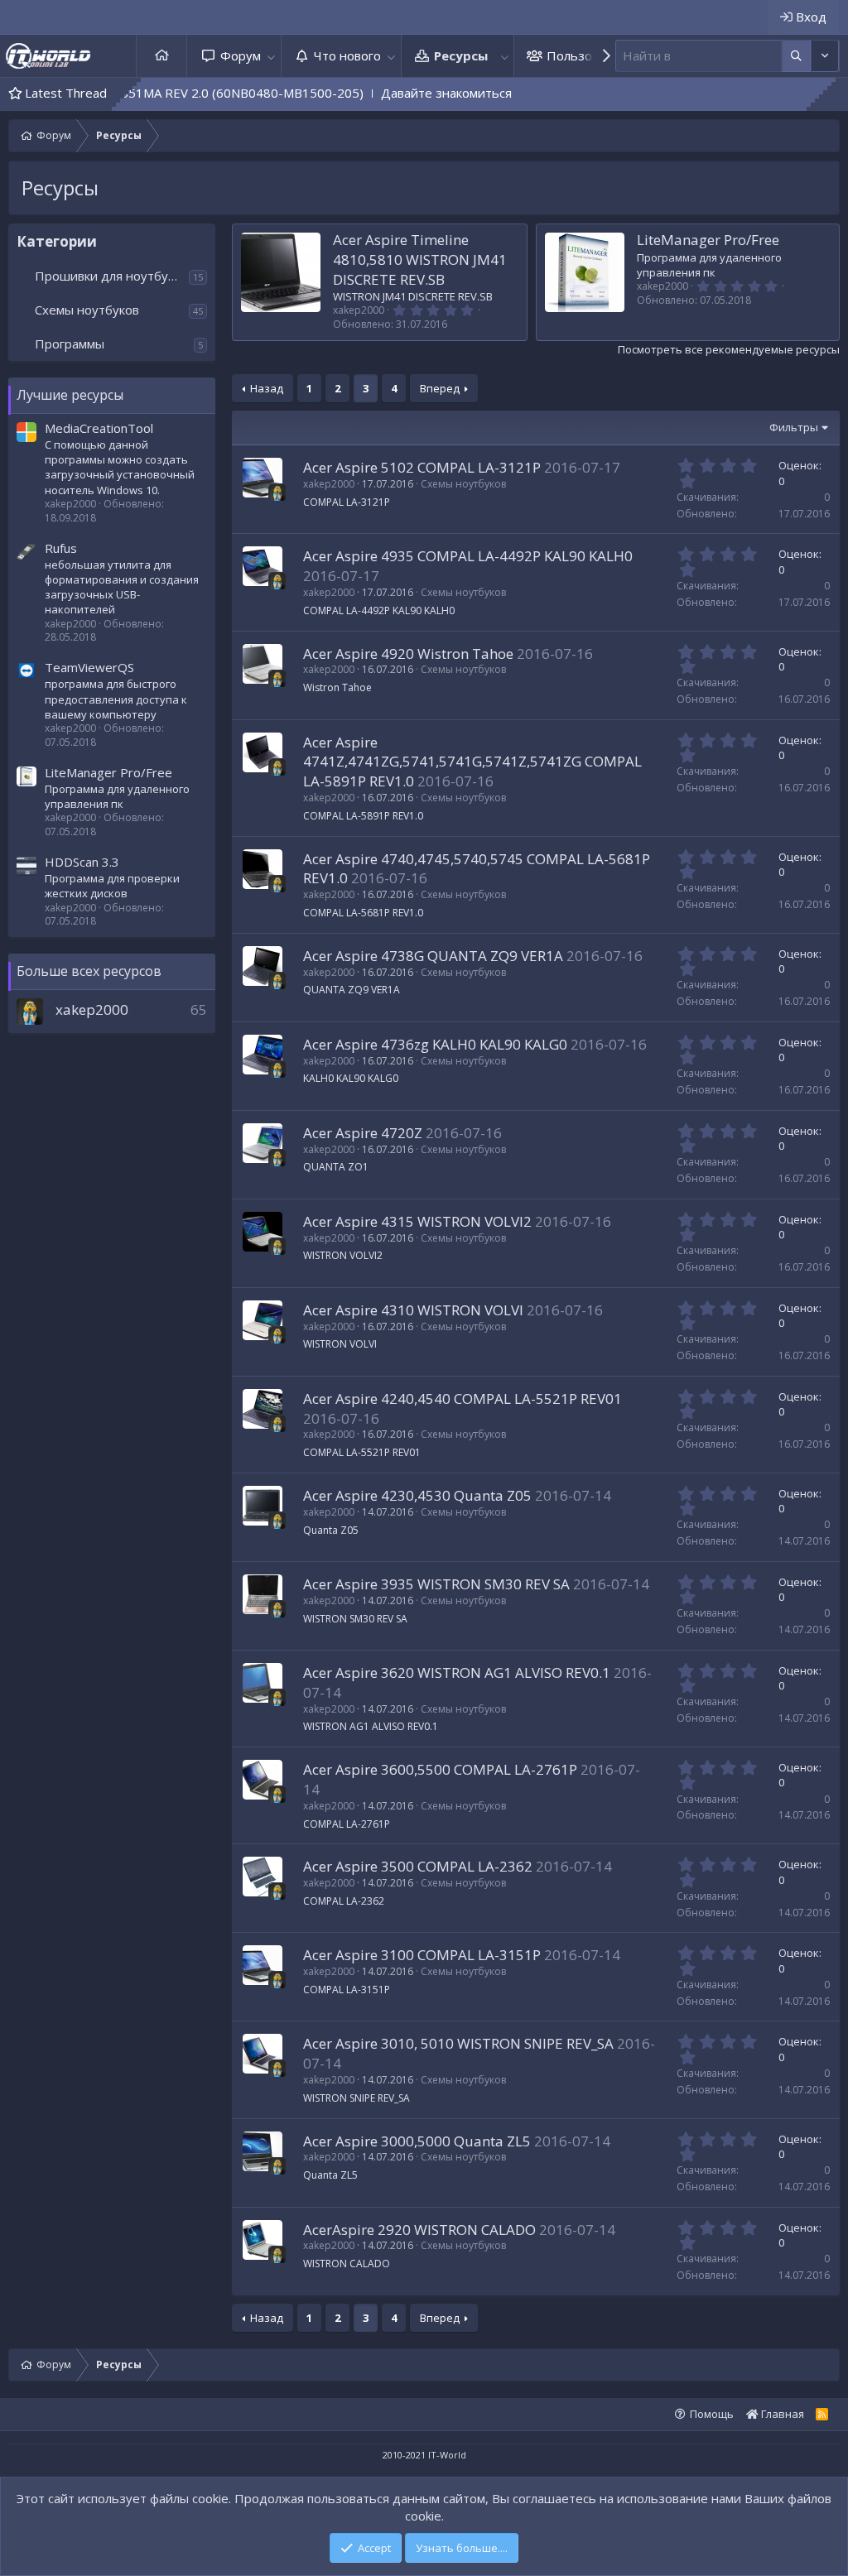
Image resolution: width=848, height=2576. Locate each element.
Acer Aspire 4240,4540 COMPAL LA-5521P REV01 (463, 1399)
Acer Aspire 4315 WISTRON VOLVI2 (417, 1221)
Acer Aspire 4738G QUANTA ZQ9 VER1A (433, 956)
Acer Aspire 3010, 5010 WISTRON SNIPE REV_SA (458, 2043)
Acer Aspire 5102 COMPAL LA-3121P (422, 467)
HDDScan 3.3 (82, 862)
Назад (267, 388)
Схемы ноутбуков (87, 310)
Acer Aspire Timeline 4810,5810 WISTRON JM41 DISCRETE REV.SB (420, 260)
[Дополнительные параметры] (796, 56)
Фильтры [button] (794, 427)
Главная (161, 56)
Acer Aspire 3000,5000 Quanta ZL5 (417, 2141)
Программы (70, 344)
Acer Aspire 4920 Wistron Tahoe (408, 654)
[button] (272, 56)
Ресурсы (461, 55)
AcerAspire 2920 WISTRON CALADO (419, 2230)
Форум (241, 55)
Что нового (347, 55)
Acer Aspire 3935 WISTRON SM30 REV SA (436, 1584)
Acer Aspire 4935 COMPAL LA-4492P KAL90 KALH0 (468, 556)
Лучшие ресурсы (70, 395)
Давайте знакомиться (367, 93)
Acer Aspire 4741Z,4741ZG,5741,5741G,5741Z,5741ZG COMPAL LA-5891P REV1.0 (472, 762)
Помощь (712, 2414)
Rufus (61, 548)
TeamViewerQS (89, 667)
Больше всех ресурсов (89, 971)
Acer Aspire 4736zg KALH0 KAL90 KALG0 (435, 1044)
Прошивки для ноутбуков (111, 276)
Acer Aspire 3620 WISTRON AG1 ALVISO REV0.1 (457, 1672)
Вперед (440, 388)
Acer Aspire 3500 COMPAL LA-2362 (418, 1866)
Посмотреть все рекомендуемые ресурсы (729, 349)
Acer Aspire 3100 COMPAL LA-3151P (422, 1955)
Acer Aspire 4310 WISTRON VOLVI (413, 1310)
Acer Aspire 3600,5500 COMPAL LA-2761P (440, 1769)
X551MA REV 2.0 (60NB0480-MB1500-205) (159, 93)
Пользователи (590, 55)
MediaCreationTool (99, 428)
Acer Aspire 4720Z (363, 1133)
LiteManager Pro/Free (108, 772)
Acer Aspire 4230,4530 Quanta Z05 (417, 1495)
